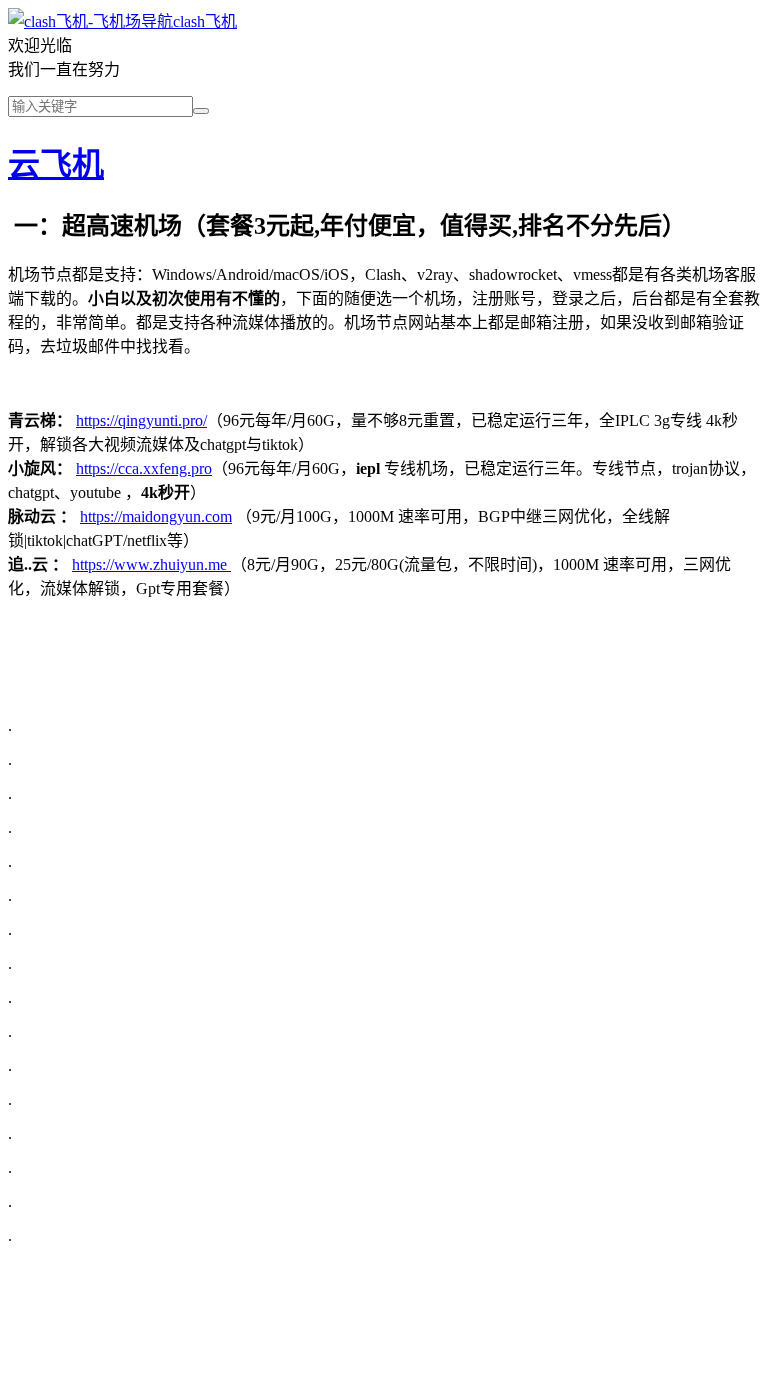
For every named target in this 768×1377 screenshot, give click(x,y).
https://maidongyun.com (156, 516)
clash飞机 (205, 21)
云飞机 (56, 164)
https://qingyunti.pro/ (141, 420)
